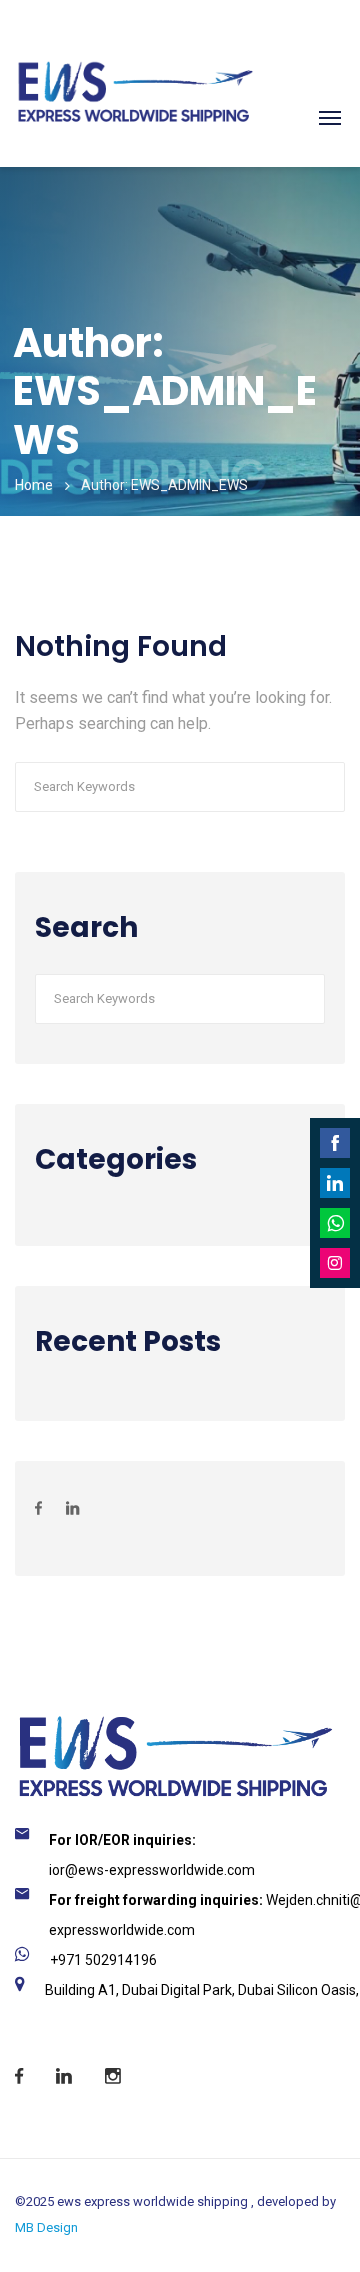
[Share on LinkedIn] (335, 1183)
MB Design (46, 2227)
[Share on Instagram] (335, 1263)
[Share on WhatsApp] (335, 1223)
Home (34, 485)
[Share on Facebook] (335, 1143)
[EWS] (134, 65)
